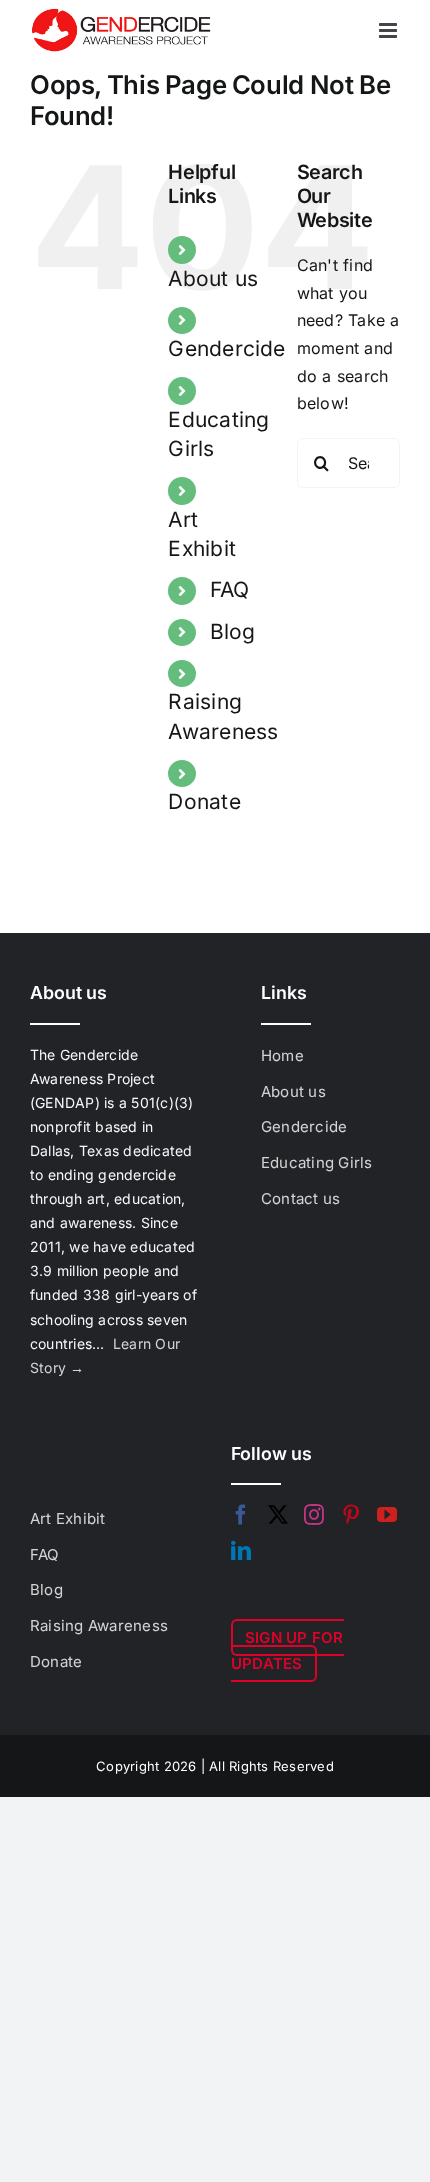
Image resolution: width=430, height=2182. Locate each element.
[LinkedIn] (241, 1551)
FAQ (230, 589)
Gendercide (226, 348)
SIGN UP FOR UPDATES (287, 1650)
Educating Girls (317, 1162)
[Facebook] (241, 1515)
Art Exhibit (68, 1518)
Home (282, 1055)
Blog (233, 631)
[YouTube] (387, 1515)
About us (213, 278)
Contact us (300, 1198)
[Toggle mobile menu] (389, 30)
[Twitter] (278, 1515)
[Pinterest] (351, 1515)
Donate (204, 801)
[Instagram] (314, 1515)
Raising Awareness (99, 1625)
